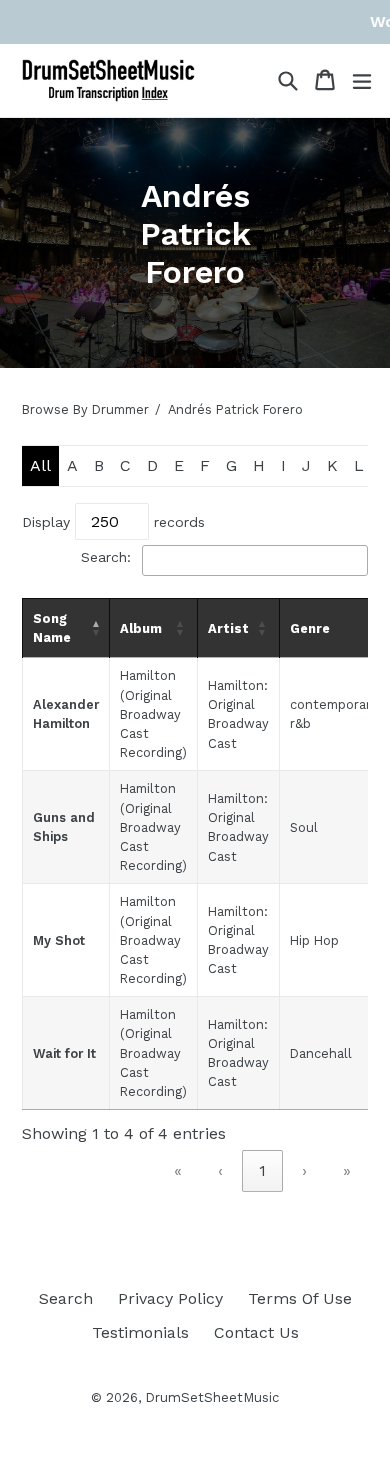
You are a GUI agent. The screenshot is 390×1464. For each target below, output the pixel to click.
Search (66, 1298)
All (40, 465)
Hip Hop (314, 940)
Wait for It (64, 1053)
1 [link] (262, 1170)
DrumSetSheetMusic (212, 1397)
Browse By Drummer (85, 409)
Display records (113, 522)
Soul (304, 827)
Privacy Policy (170, 1298)
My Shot (59, 940)
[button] (95, 628)
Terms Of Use (300, 1298)
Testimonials (140, 1332)
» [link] (347, 1170)
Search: (106, 557)
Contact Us (256, 1332)
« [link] (178, 1170)
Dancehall (321, 1053)
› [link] (304, 1170)
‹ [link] (220, 1170)
